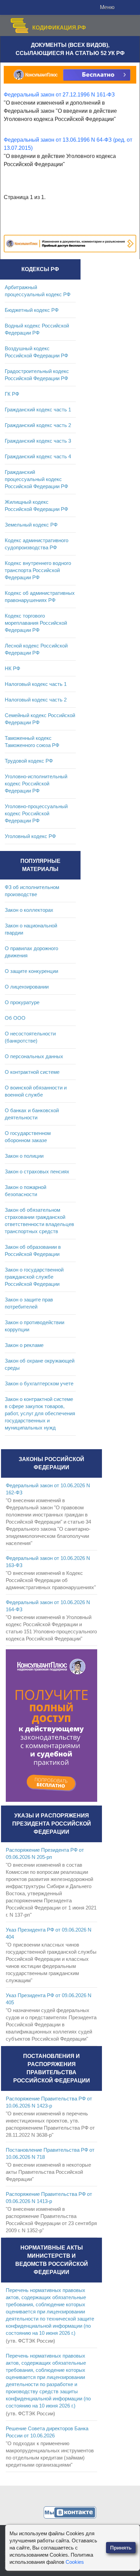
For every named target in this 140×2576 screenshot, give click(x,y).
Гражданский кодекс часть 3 (38, 441)
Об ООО (15, 1018)
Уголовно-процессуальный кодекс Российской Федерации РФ (36, 813)
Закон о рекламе (24, 1345)
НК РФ (12, 668)
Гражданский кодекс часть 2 (38, 425)
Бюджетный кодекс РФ (32, 310)
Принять (121, 2548)
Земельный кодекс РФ (31, 525)
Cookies (75, 2562)
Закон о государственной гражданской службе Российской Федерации (34, 1277)
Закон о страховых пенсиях (37, 1171)
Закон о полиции (24, 1156)
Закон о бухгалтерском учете (39, 1383)
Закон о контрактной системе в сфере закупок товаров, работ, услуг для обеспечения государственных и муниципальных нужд (40, 1413)
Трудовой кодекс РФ (29, 761)
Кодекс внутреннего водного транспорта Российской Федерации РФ (38, 570)
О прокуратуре (22, 1002)
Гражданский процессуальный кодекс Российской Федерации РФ (36, 479)
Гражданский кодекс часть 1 (38, 410)
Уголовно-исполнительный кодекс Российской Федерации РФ (36, 784)
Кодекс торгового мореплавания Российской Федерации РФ (36, 623)
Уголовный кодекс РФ (30, 836)
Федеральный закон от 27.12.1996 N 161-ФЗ (59, 95)
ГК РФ (12, 394)
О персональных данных (34, 1056)
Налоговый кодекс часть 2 (36, 700)
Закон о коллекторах (29, 910)
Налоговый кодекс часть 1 (36, 684)
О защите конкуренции (31, 971)
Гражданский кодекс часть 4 (38, 456)
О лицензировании (27, 987)
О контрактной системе (32, 1072)
